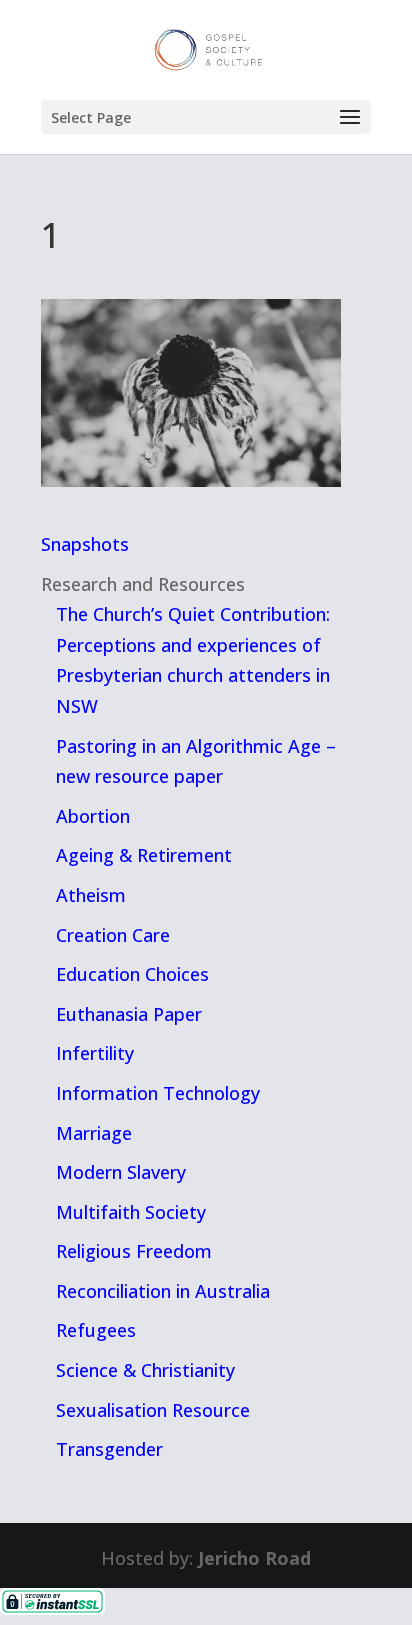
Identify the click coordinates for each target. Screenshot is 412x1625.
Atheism (91, 895)
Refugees (96, 1330)
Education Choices (132, 974)
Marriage (94, 1133)
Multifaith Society (131, 1212)
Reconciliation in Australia (163, 1291)
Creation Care (113, 935)
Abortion (93, 816)
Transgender (109, 1449)
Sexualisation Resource (153, 1410)
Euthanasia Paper (129, 1014)
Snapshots (85, 544)
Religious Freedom (134, 1251)
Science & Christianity (145, 1370)
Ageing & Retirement (144, 855)
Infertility (95, 1053)
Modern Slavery (121, 1172)
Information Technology (158, 1093)
